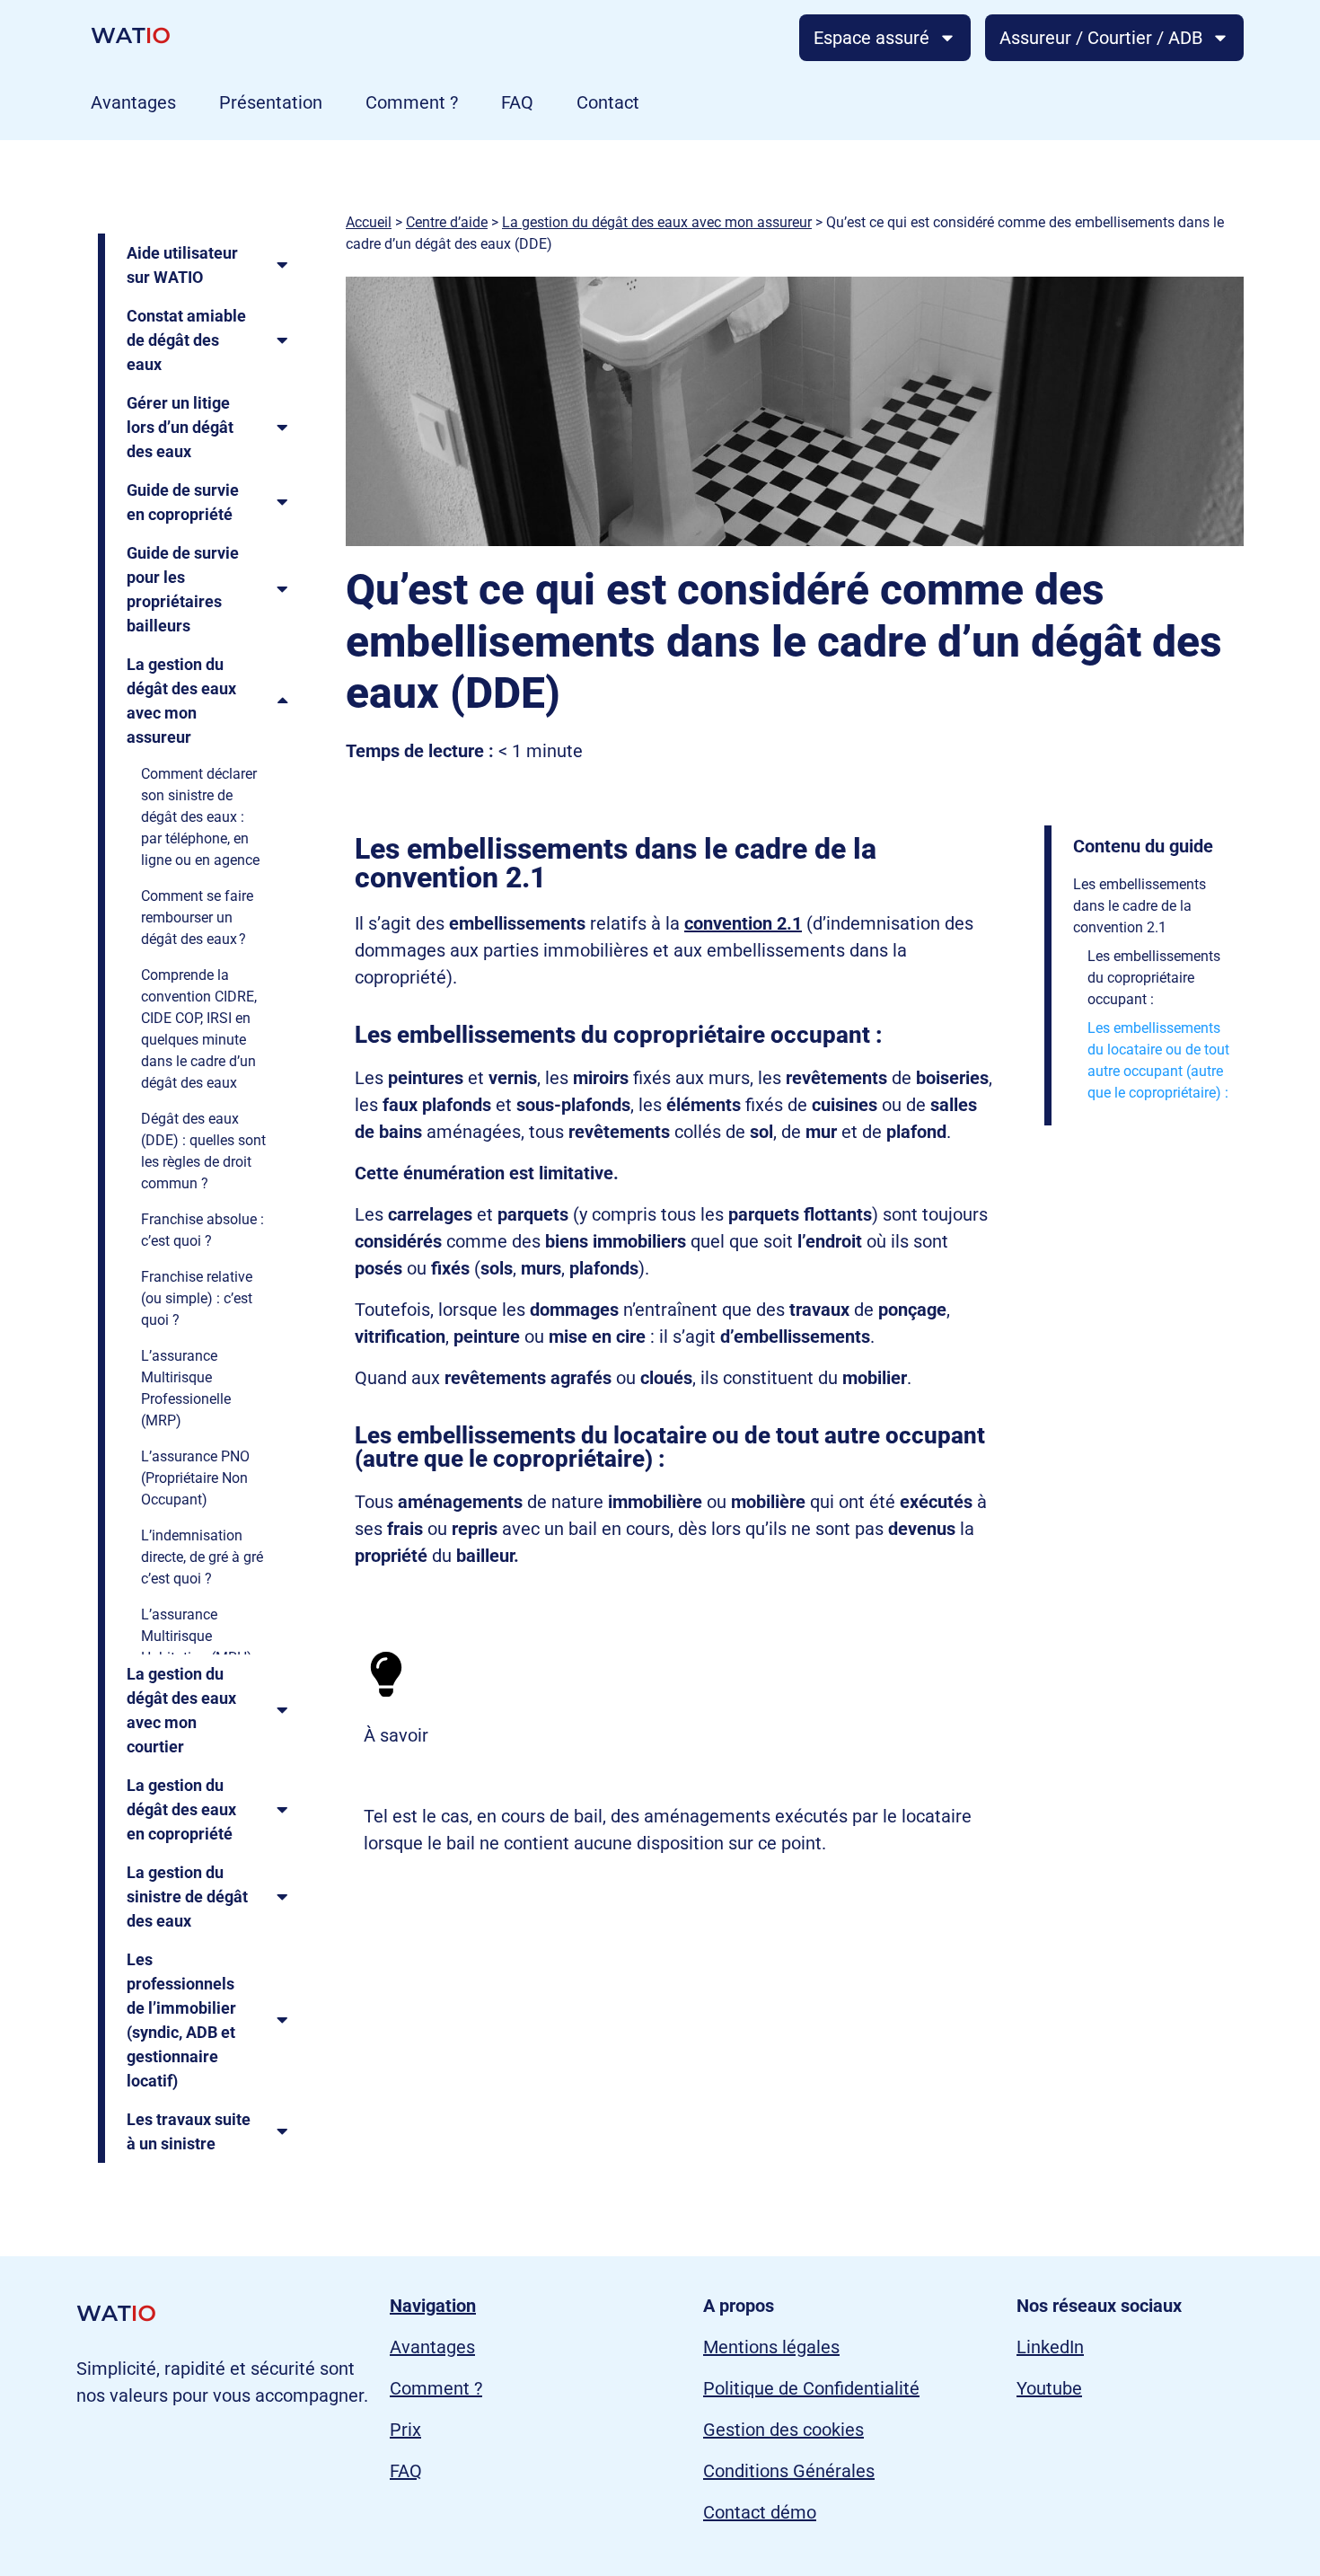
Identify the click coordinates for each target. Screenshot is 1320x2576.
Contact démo (760, 2512)
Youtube (1049, 2388)
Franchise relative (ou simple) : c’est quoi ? (197, 1298)
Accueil (369, 222)
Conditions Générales (789, 2471)
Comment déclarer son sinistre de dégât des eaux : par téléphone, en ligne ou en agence (200, 817)
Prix (405, 2430)
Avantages (133, 102)
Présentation (271, 102)
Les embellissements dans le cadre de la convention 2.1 (1140, 906)
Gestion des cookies (783, 2430)
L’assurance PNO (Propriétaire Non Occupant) (195, 1478)
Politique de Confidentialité (811, 2388)
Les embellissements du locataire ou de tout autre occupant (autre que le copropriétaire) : (1158, 1060)
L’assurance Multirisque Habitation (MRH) (197, 1636)
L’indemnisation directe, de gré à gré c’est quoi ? (202, 1557)
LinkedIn (1050, 2347)
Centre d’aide (447, 222)
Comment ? (412, 102)
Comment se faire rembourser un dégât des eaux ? (197, 917)
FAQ (517, 102)
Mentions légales (771, 2347)
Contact (608, 102)
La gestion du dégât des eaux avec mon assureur (657, 222)
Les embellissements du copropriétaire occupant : (1154, 978)
